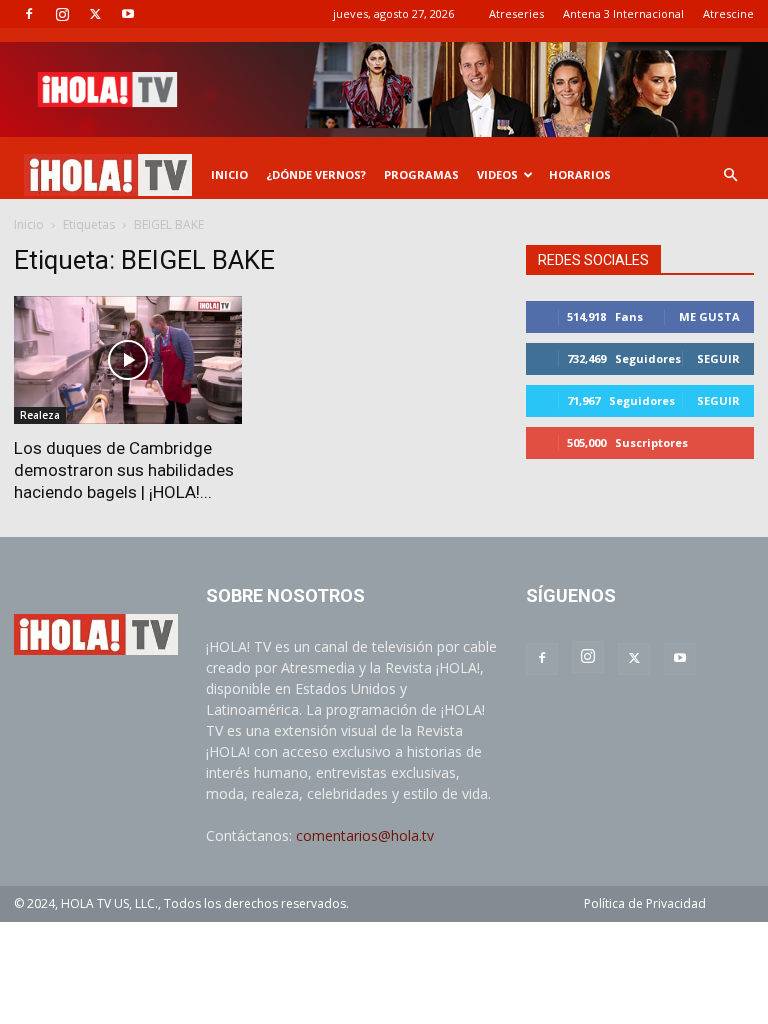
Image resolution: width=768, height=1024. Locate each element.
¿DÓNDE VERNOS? (316, 174)
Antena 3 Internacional (623, 13)
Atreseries (516, 13)
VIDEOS (497, 174)
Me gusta (709, 316)
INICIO (229, 174)
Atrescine (728, 13)
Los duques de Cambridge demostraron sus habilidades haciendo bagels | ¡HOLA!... (124, 470)
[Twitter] (95, 14)
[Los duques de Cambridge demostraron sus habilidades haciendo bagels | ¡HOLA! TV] (128, 360)
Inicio (29, 224)
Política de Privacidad (645, 903)
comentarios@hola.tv (365, 835)
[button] (730, 175)
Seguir (718, 358)
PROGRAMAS (421, 174)
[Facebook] (29, 14)
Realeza (40, 415)
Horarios (580, 174)
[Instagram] (62, 14)
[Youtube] (128, 14)
